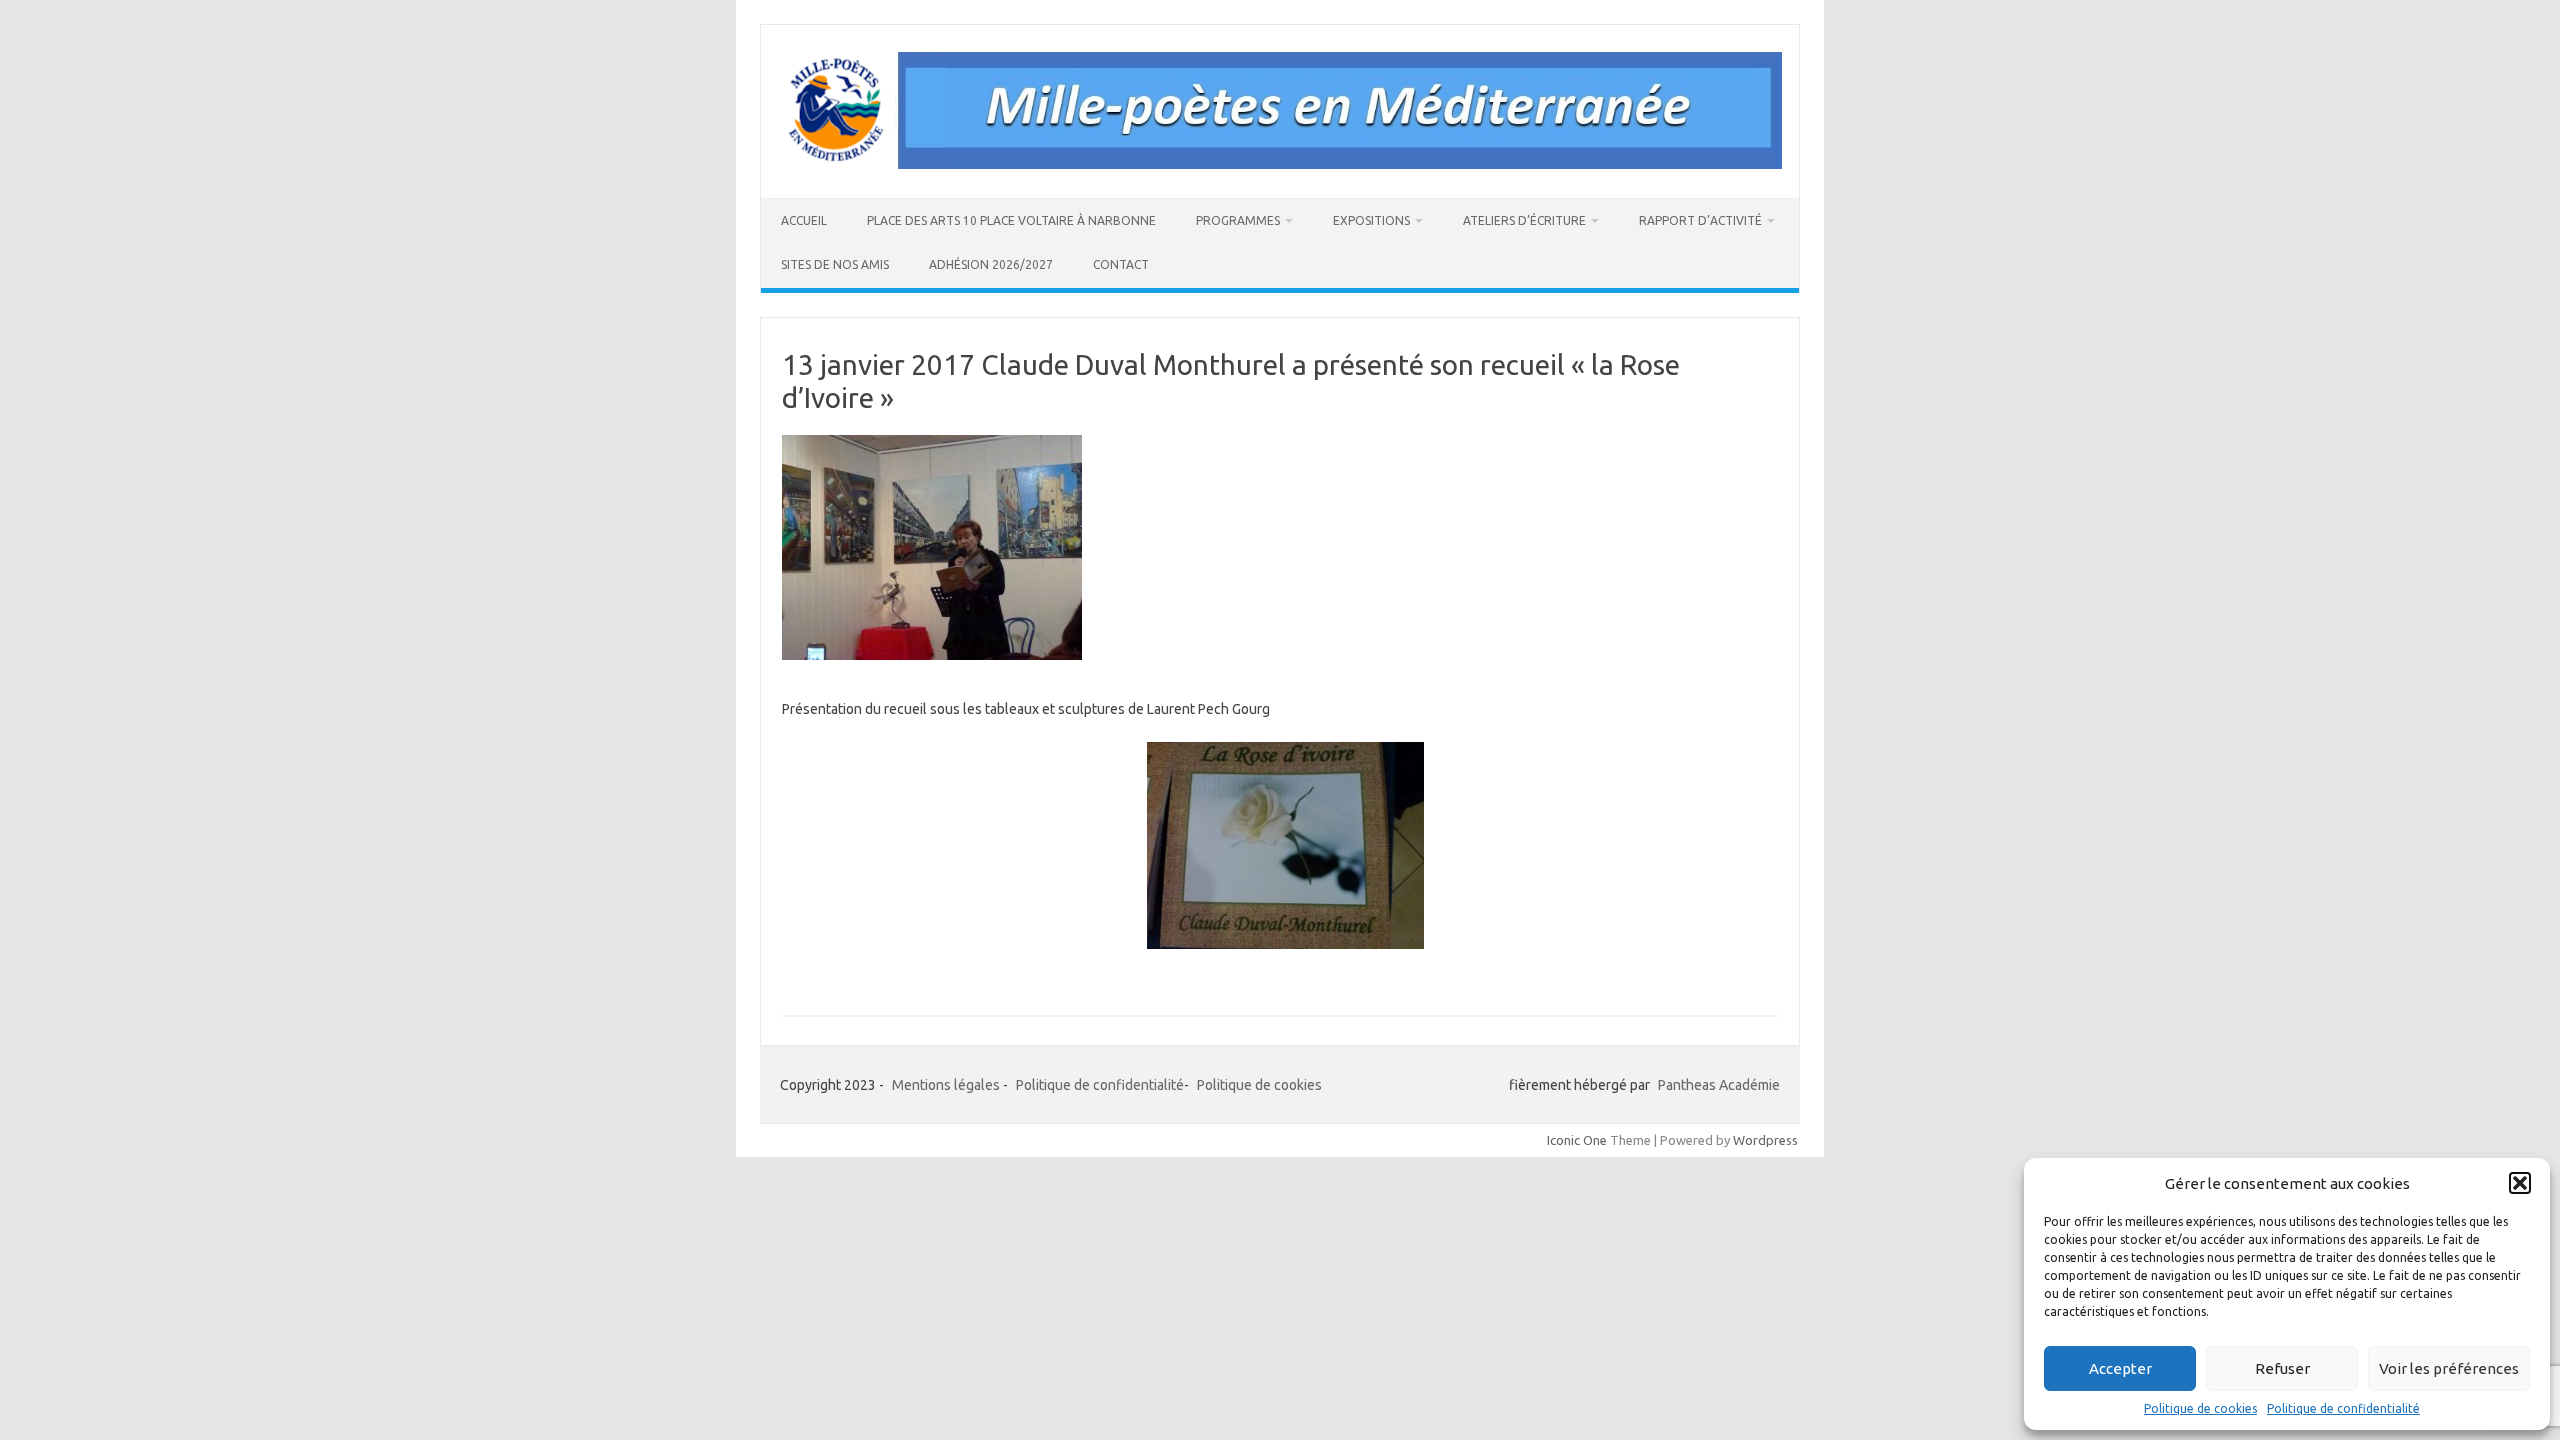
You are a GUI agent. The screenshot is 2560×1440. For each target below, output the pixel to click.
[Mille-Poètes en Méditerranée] (1280, 164)
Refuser (2282, 1368)
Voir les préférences (2449, 1368)
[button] (2520, 1183)
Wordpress (1765, 1140)
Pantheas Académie (1719, 1085)
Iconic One (1577, 1140)
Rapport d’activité (1700, 220)
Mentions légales (946, 1085)
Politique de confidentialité (2343, 1408)
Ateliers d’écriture (1524, 220)
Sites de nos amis (835, 264)
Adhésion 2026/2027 (991, 264)
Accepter (2120, 1368)
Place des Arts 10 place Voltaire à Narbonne (1011, 220)
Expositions (1371, 220)
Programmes (1238, 220)
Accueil (804, 220)
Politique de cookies (2200, 1408)
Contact (1121, 264)
